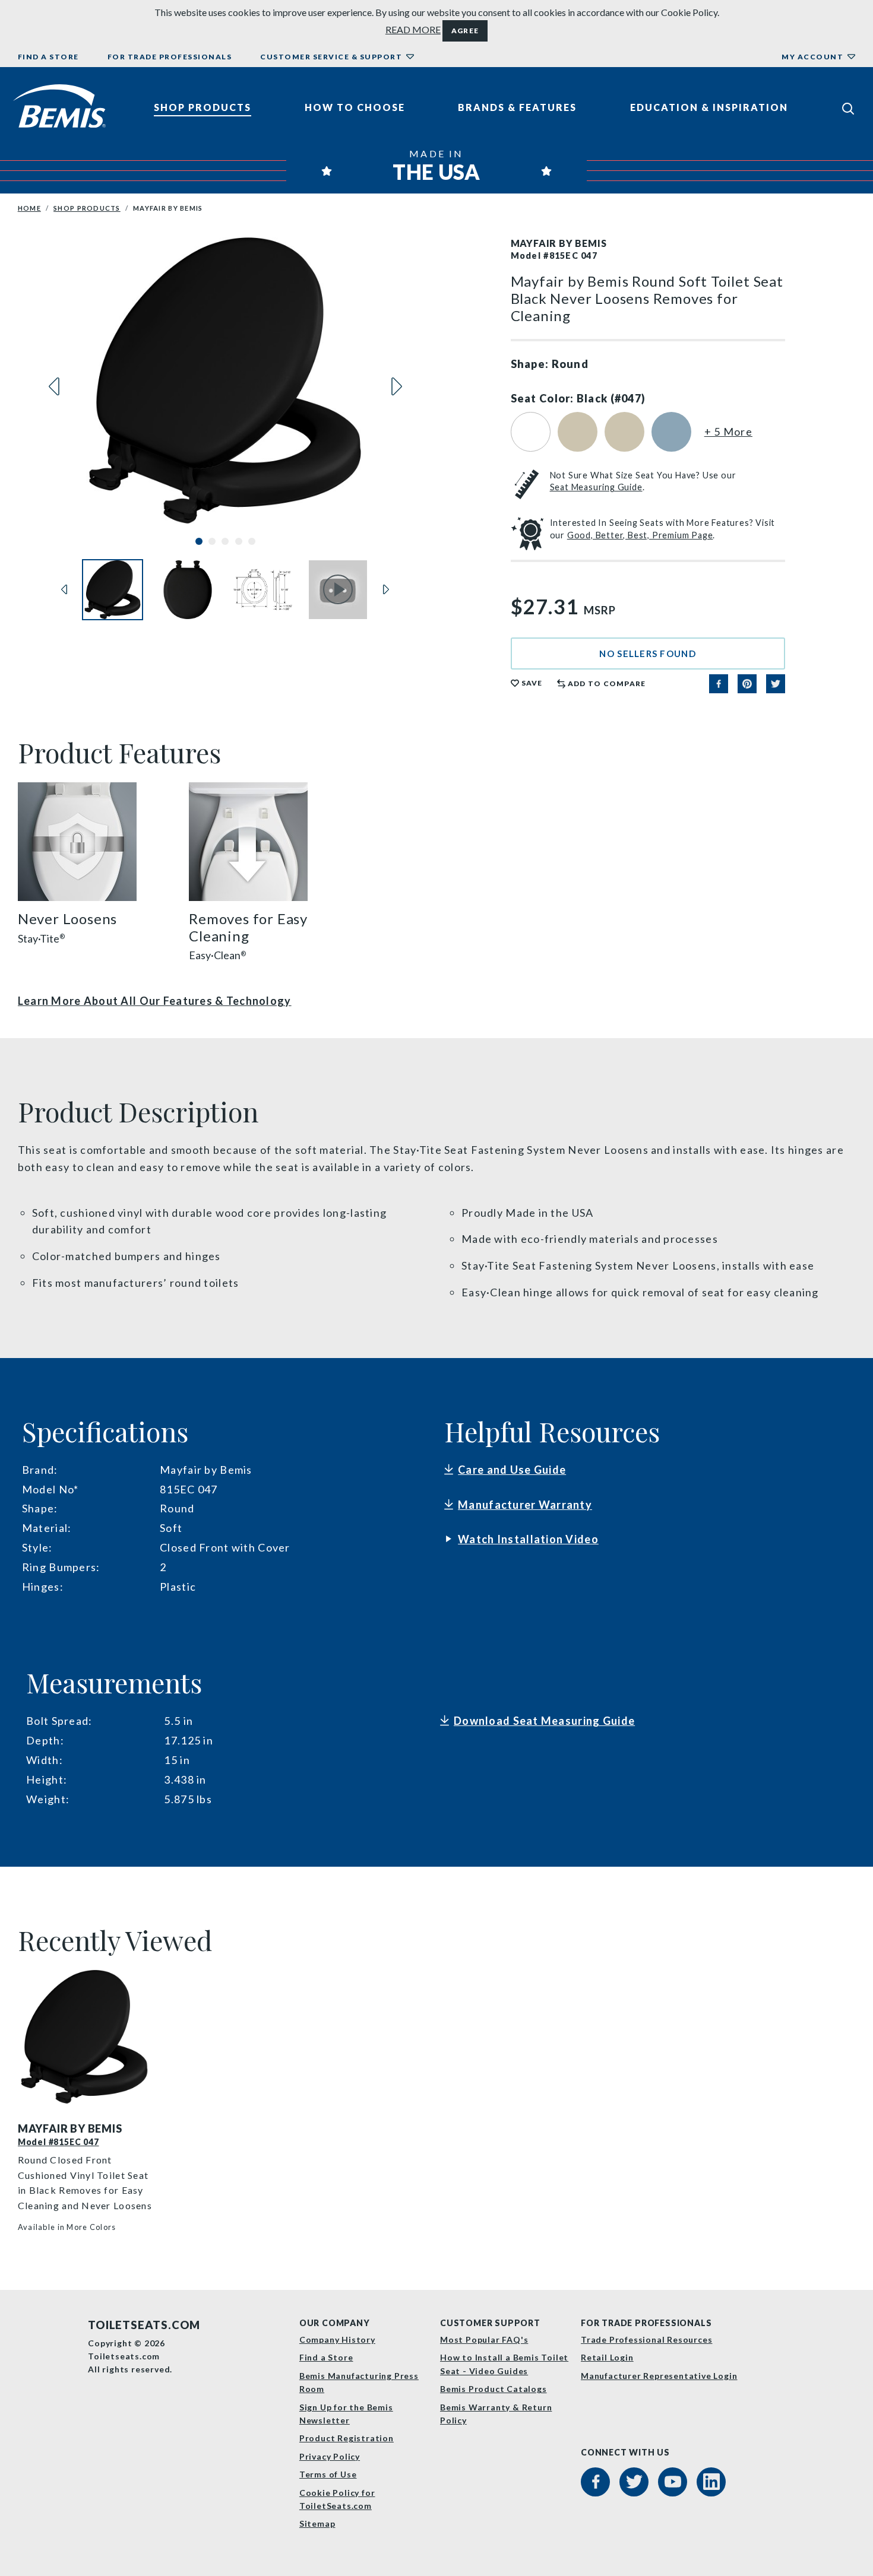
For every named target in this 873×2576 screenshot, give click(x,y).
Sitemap (317, 2523)
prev (54, 386)
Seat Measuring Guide (596, 487)
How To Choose (355, 107)
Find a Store (48, 57)
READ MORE (413, 29)
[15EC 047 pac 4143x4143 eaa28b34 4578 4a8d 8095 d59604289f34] (88, 2037)
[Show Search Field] (848, 108)
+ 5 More (728, 432)
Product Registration (347, 2438)
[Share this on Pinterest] (747, 684)
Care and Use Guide (512, 1470)
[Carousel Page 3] (225, 541)
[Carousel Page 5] (252, 541)
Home (29, 208)
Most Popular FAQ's (484, 2339)
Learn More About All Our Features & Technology (155, 1001)
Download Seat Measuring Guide (544, 1721)
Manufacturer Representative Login (659, 2376)
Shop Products (203, 107)
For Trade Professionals (170, 57)
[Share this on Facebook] (719, 684)
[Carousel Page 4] (239, 541)
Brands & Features (517, 107)
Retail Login (607, 2357)
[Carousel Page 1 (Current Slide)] (199, 541)
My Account (812, 57)
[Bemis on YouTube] (673, 2482)
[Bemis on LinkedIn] (711, 2482)
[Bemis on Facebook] (595, 2482)
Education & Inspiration (709, 107)
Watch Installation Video (528, 1539)
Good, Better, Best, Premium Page (640, 535)
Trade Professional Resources (646, 2339)
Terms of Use (328, 2474)
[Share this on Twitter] (776, 684)
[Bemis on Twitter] (634, 2482)
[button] (648, 653)
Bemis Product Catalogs (494, 2389)
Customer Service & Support (331, 57)
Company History (337, 2339)
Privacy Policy (330, 2456)
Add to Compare (607, 683)
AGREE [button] (465, 31)
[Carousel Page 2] (212, 541)
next (397, 386)
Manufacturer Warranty (525, 1505)
